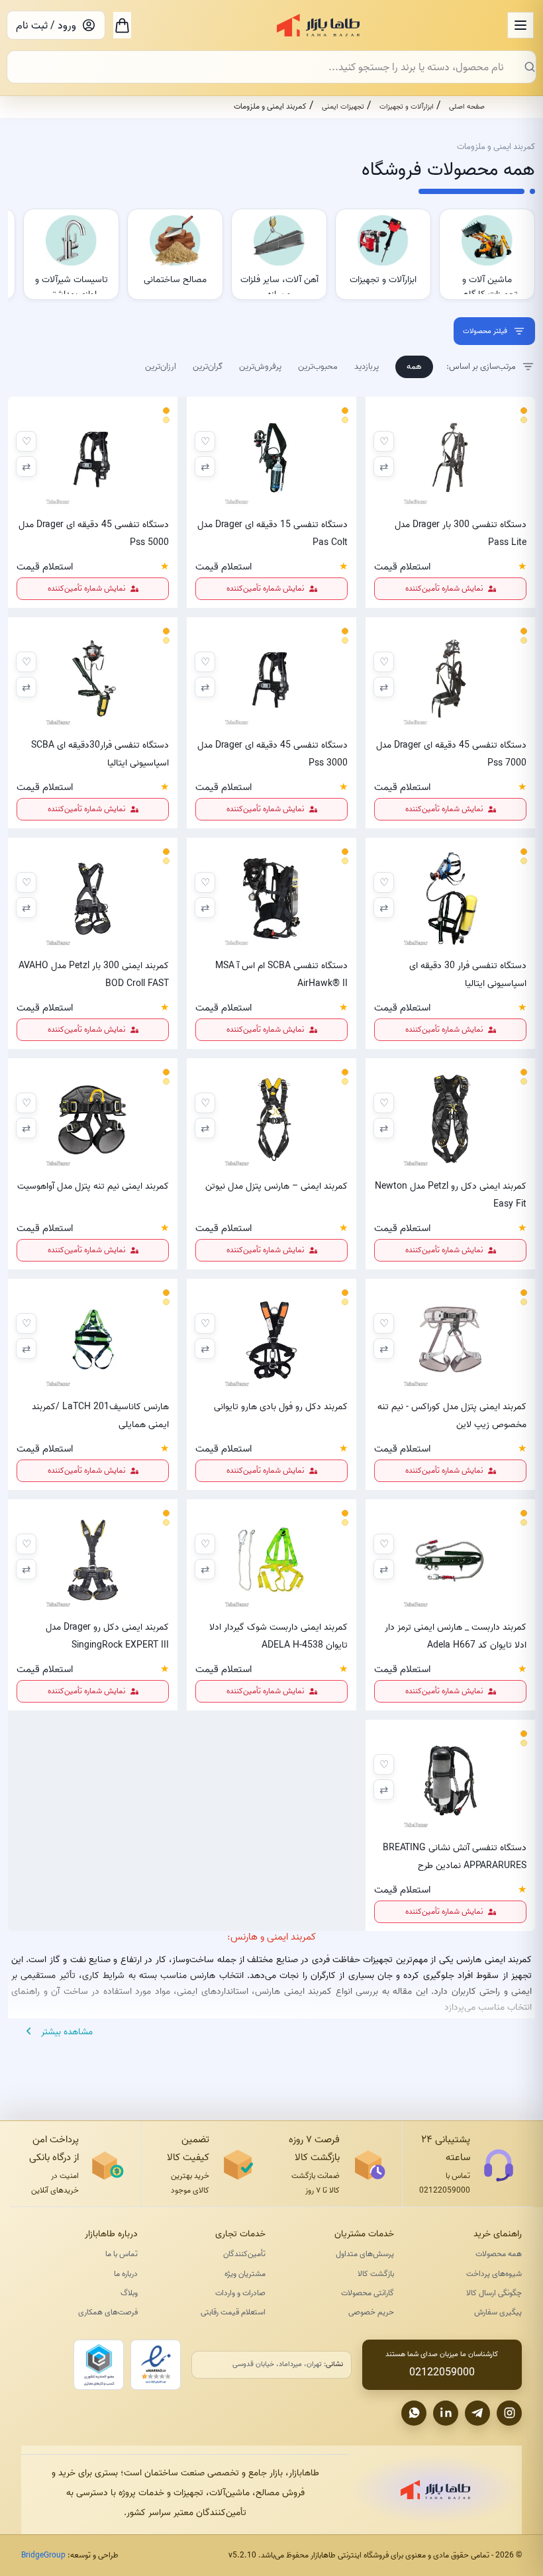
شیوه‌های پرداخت (494, 2274)
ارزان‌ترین (161, 366)
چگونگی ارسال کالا (494, 2293)
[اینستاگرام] (509, 2413)
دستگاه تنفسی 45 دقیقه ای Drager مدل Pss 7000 (451, 754)
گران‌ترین (208, 366)
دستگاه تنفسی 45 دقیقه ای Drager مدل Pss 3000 (272, 754)
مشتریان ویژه (245, 2274)
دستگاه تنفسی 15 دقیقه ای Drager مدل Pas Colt (272, 533)
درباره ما (126, 2274)
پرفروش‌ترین (260, 366)
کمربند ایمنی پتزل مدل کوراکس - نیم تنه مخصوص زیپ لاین (452, 1415)
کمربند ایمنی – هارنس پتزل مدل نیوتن (276, 1186)
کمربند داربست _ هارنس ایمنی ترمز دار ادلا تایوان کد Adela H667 (456, 1636)
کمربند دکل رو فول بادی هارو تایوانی (281, 1407)
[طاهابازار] (318, 25)
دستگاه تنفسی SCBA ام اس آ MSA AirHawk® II (281, 974)
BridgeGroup (43, 2555)
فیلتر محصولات (485, 331)
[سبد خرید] (122, 25)
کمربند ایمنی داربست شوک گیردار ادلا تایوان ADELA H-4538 (278, 1636)
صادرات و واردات (240, 2293)
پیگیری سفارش (498, 2312)
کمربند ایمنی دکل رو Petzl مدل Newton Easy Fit (451, 1195)
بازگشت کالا (376, 2274)
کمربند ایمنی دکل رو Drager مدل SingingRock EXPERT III (107, 1636)
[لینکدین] (446, 2413)
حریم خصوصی (371, 2312)
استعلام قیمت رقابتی (233, 2312)
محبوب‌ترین (318, 366)
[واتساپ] (414, 2413)
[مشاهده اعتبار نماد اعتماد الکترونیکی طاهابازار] (156, 2365)
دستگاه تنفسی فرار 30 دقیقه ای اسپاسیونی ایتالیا (468, 974)
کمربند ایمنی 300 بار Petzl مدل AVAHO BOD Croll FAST (94, 974)
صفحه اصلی (467, 107)
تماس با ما (122, 2254)
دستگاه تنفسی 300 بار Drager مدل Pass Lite (461, 533)
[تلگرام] (477, 2413)
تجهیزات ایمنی (343, 107)
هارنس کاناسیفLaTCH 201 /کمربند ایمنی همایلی (100, 1415)
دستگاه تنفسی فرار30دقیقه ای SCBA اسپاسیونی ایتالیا (100, 754)
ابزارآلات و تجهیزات (407, 107)
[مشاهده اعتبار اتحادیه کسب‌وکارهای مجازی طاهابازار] (99, 2365)
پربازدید (367, 366)
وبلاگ (129, 2293)
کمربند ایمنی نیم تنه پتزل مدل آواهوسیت (93, 1186)
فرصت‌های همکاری (108, 2312)
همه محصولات (499, 2254)
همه (414, 366)
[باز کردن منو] (520, 25)
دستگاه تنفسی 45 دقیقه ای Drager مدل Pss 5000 (94, 533)
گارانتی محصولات (368, 2293)
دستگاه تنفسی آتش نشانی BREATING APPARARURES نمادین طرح (455, 1856)
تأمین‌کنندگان (244, 2254)
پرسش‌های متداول (365, 2254)
